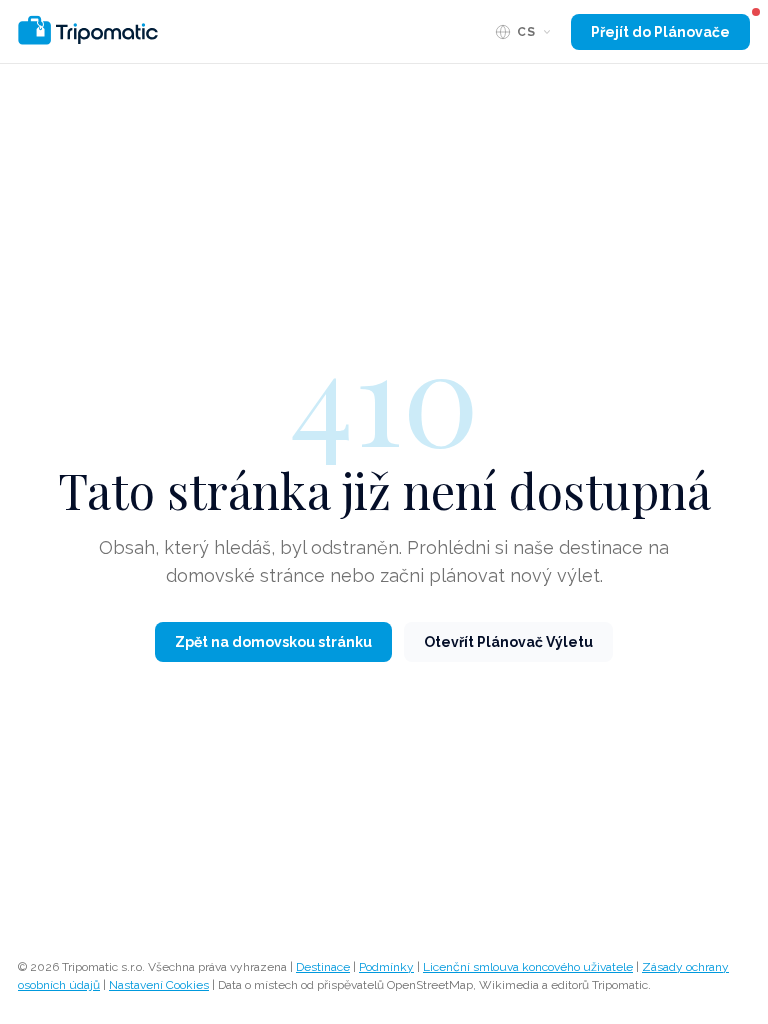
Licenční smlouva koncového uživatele (528, 967)
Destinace (323, 967)
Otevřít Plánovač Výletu (508, 642)
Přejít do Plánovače (660, 32)
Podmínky (386, 967)
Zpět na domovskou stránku (273, 642)
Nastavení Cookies (159, 985)
